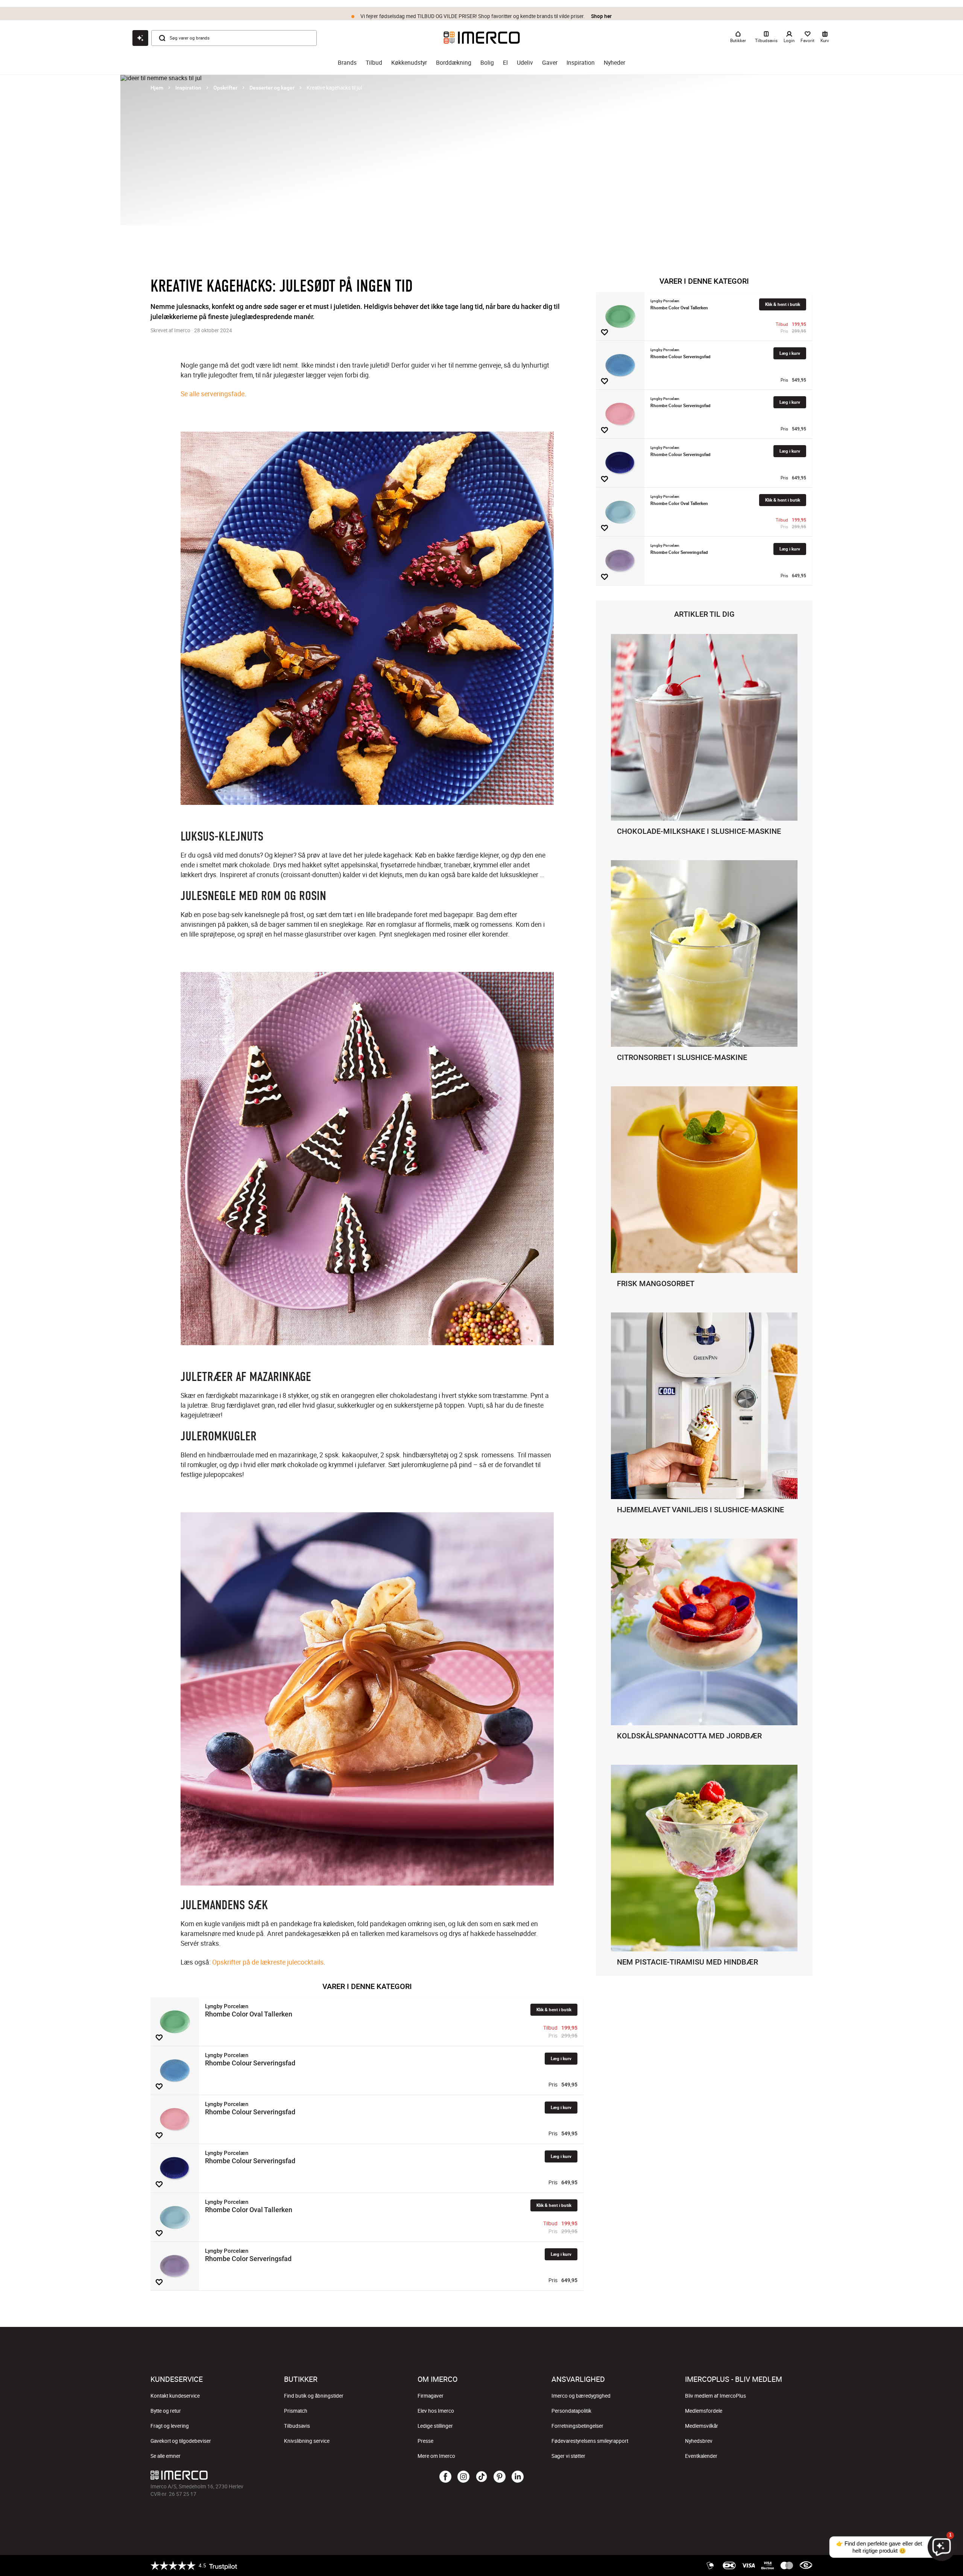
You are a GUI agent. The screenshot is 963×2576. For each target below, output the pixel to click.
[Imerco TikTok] (481, 2477)
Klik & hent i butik (554, 2010)
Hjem (157, 88)
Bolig (487, 63)
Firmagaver (431, 2396)
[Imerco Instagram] (463, 2477)
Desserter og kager (272, 88)
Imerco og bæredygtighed (581, 2396)
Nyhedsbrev (699, 2441)
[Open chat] (140, 38)
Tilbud (374, 63)
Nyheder (614, 63)
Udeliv (525, 63)
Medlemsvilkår (702, 2426)
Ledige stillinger (435, 2426)
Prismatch (296, 2411)
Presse (425, 2441)
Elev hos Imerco (436, 2411)
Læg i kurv (561, 2058)
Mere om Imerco (436, 2456)
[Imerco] (482, 38)
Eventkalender (701, 2456)
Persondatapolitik (571, 2411)
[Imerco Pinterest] (500, 2477)
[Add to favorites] (159, 2038)
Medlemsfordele (704, 2411)
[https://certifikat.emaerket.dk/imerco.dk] (806, 2565)
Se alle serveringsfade (213, 394)
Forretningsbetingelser (577, 2426)
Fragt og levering (170, 2426)
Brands (347, 63)
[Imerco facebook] (445, 2477)
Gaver (550, 63)
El (505, 63)
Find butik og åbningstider (314, 2396)
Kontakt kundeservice (175, 2396)
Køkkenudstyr (409, 63)
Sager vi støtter (568, 2456)
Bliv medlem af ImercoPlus (715, 2396)
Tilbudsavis (297, 2426)
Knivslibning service (307, 2441)
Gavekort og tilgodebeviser (181, 2441)
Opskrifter (225, 88)
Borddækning (454, 63)
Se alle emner (166, 2456)
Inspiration (581, 63)
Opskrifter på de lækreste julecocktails (268, 1962)
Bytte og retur (166, 2411)
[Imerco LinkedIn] (518, 2477)
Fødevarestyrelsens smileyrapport (590, 2441)
